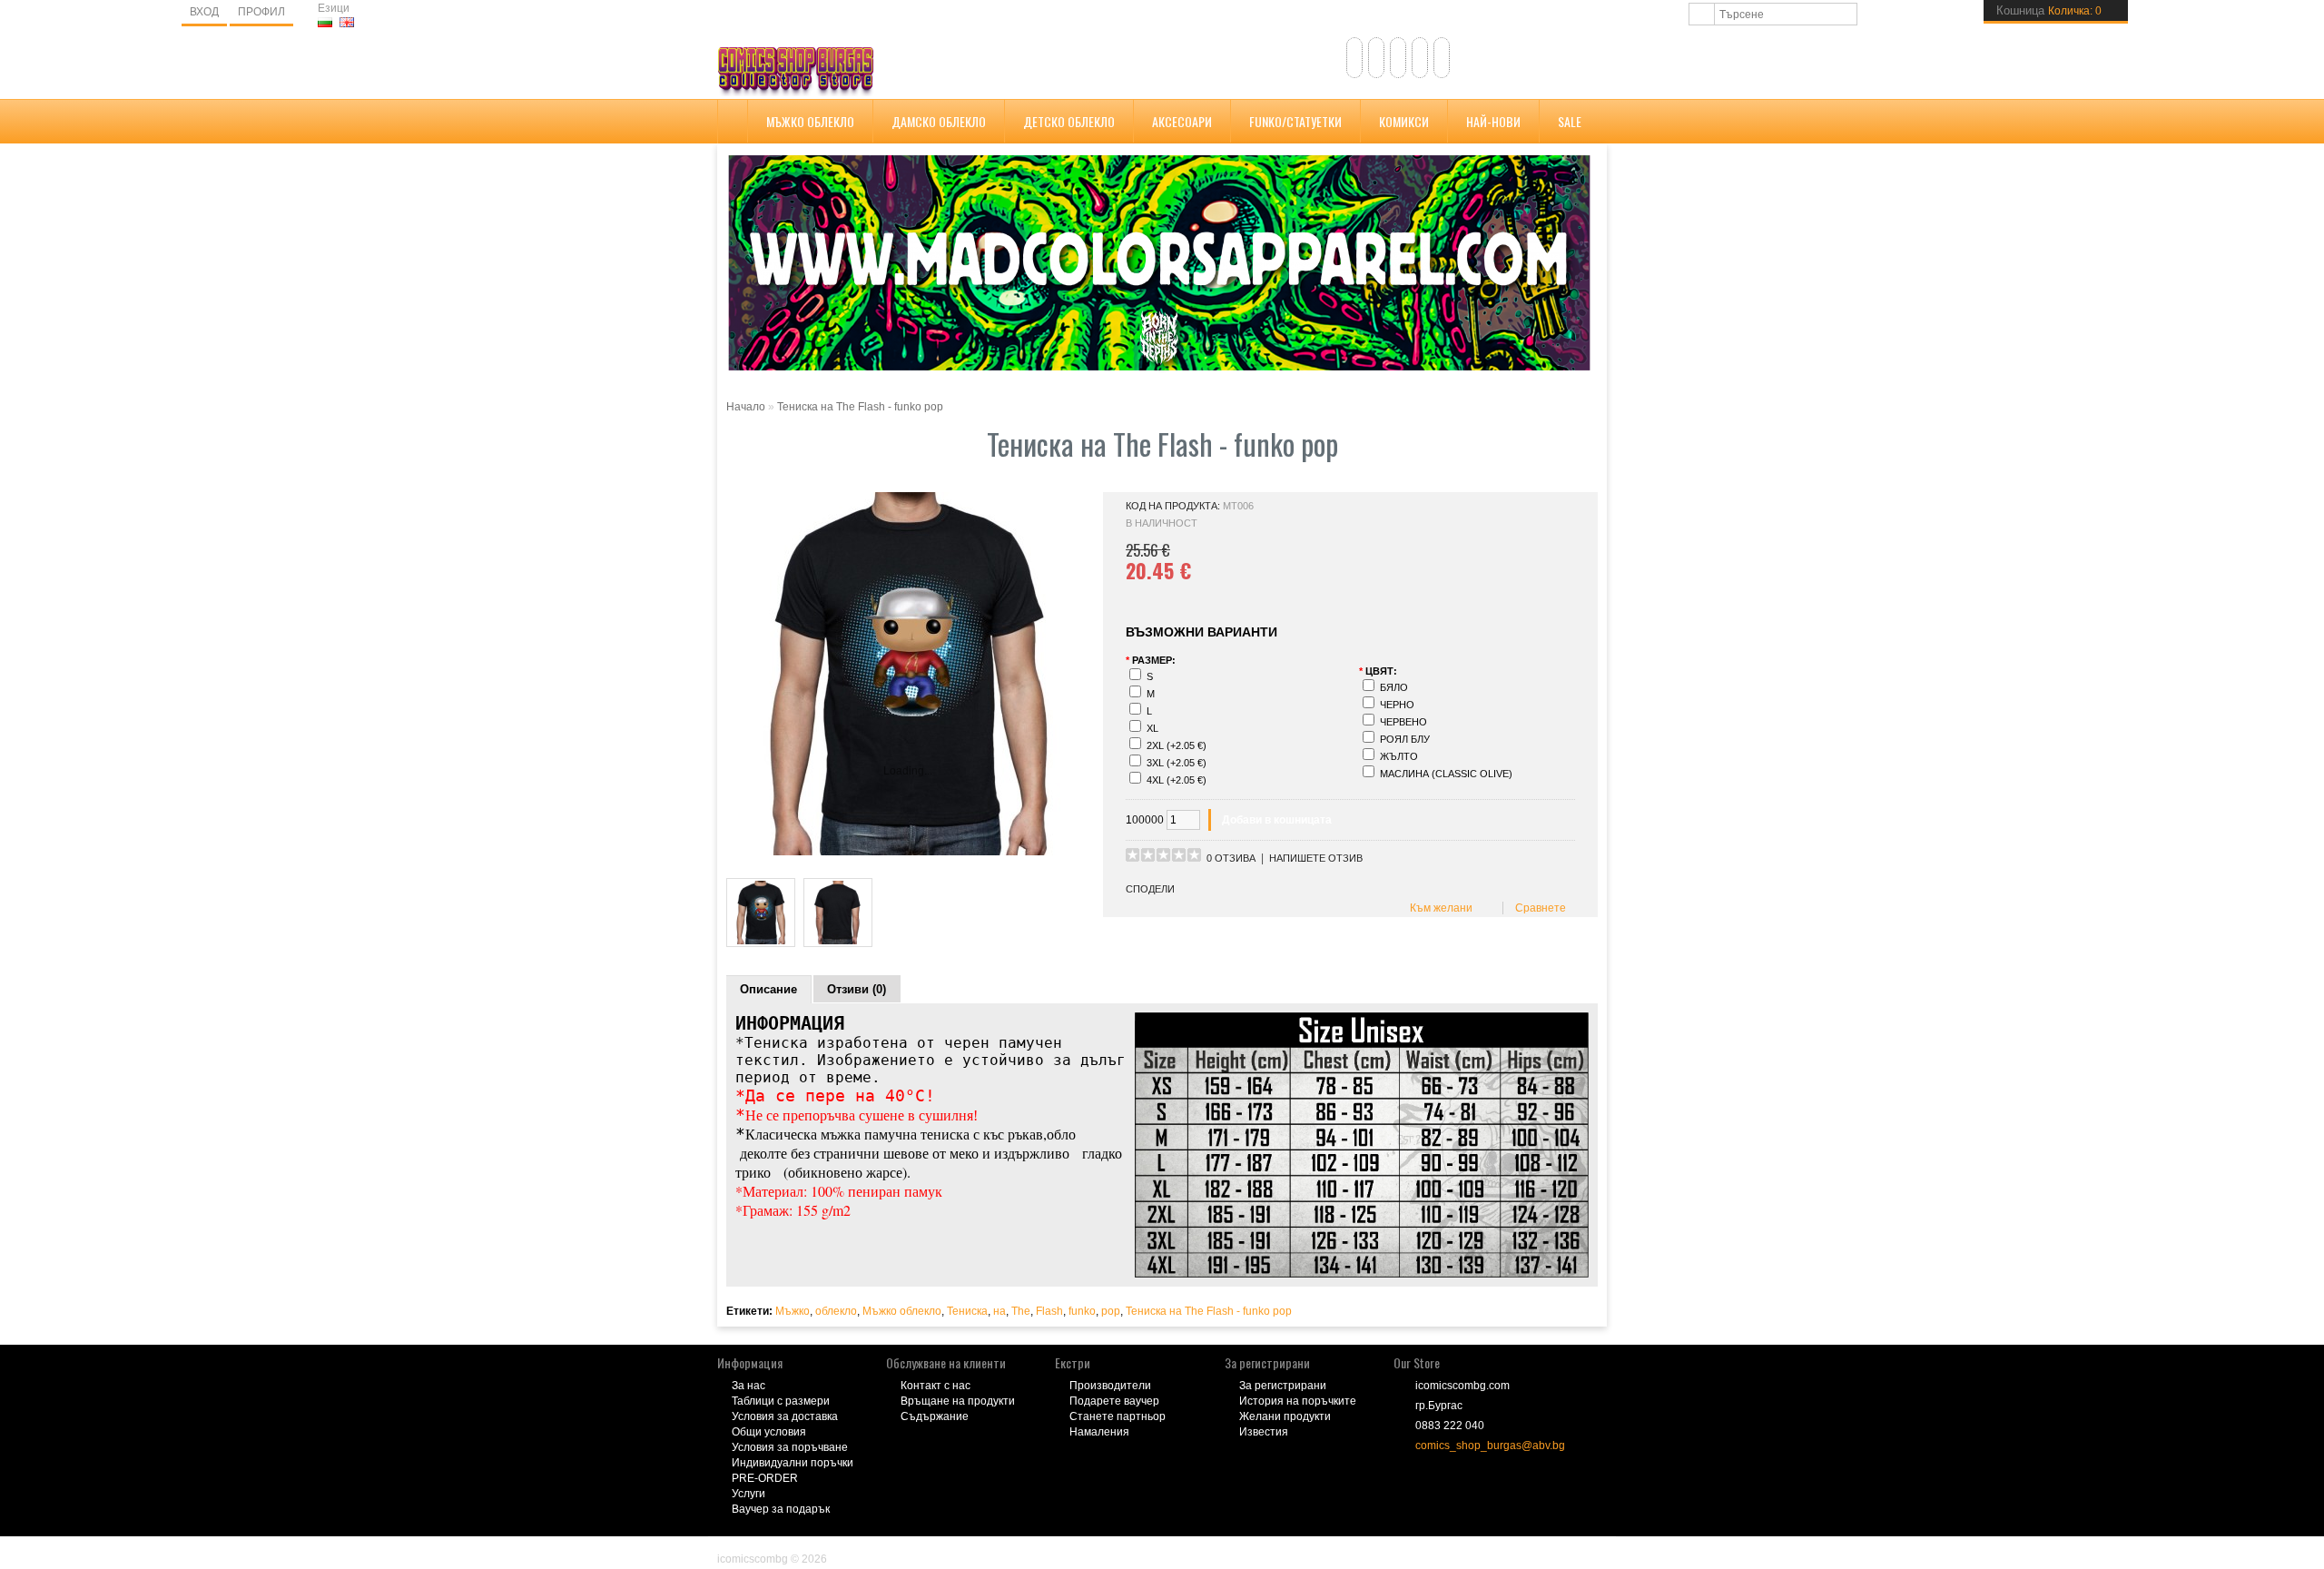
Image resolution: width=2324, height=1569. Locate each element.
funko (1082, 1311)
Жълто (1399, 756)
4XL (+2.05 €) (1177, 780)
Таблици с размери (781, 1401)
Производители (1110, 1386)
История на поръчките (1298, 1401)
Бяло (1394, 687)
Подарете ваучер (1114, 1401)
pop (1111, 1311)
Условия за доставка (785, 1416)
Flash (1049, 1311)
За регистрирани (1283, 1386)
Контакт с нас (936, 1386)
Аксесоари (1182, 121)
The (1021, 1311)
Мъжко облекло (810, 121)
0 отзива (1231, 858)
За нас (748, 1386)
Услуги (748, 1494)
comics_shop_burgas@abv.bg (1490, 1446)
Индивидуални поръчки (793, 1463)
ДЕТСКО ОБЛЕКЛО (1069, 121)
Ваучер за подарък (781, 1509)
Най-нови (1493, 121)
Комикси (1404, 121)
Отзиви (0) (857, 989)
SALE (1570, 121)
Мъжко (793, 1311)
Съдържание (935, 1416)
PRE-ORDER (765, 1478)
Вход (204, 12)
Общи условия (769, 1432)
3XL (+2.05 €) (1177, 763)
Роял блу (1405, 739)
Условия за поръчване (790, 1447)
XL (1152, 728)
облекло (836, 1311)
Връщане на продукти (958, 1401)
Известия (1264, 1432)
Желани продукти (1285, 1416)
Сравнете (1538, 908)
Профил (261, 12)
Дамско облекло (939, 121)
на (1000, 1311)
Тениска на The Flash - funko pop (860, 407)
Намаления (1099, 1432)
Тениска (967, 1311)
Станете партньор (1118, 1416)
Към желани (1438, 908)
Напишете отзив (1316, 858)
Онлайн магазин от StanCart (790, 1546)
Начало (746, 407)
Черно (1397, 705)
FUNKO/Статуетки (1295, 121)
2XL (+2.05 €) (1177, 745)
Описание (768, 989)
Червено (1403, 722)
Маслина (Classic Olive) (1446, 774)
